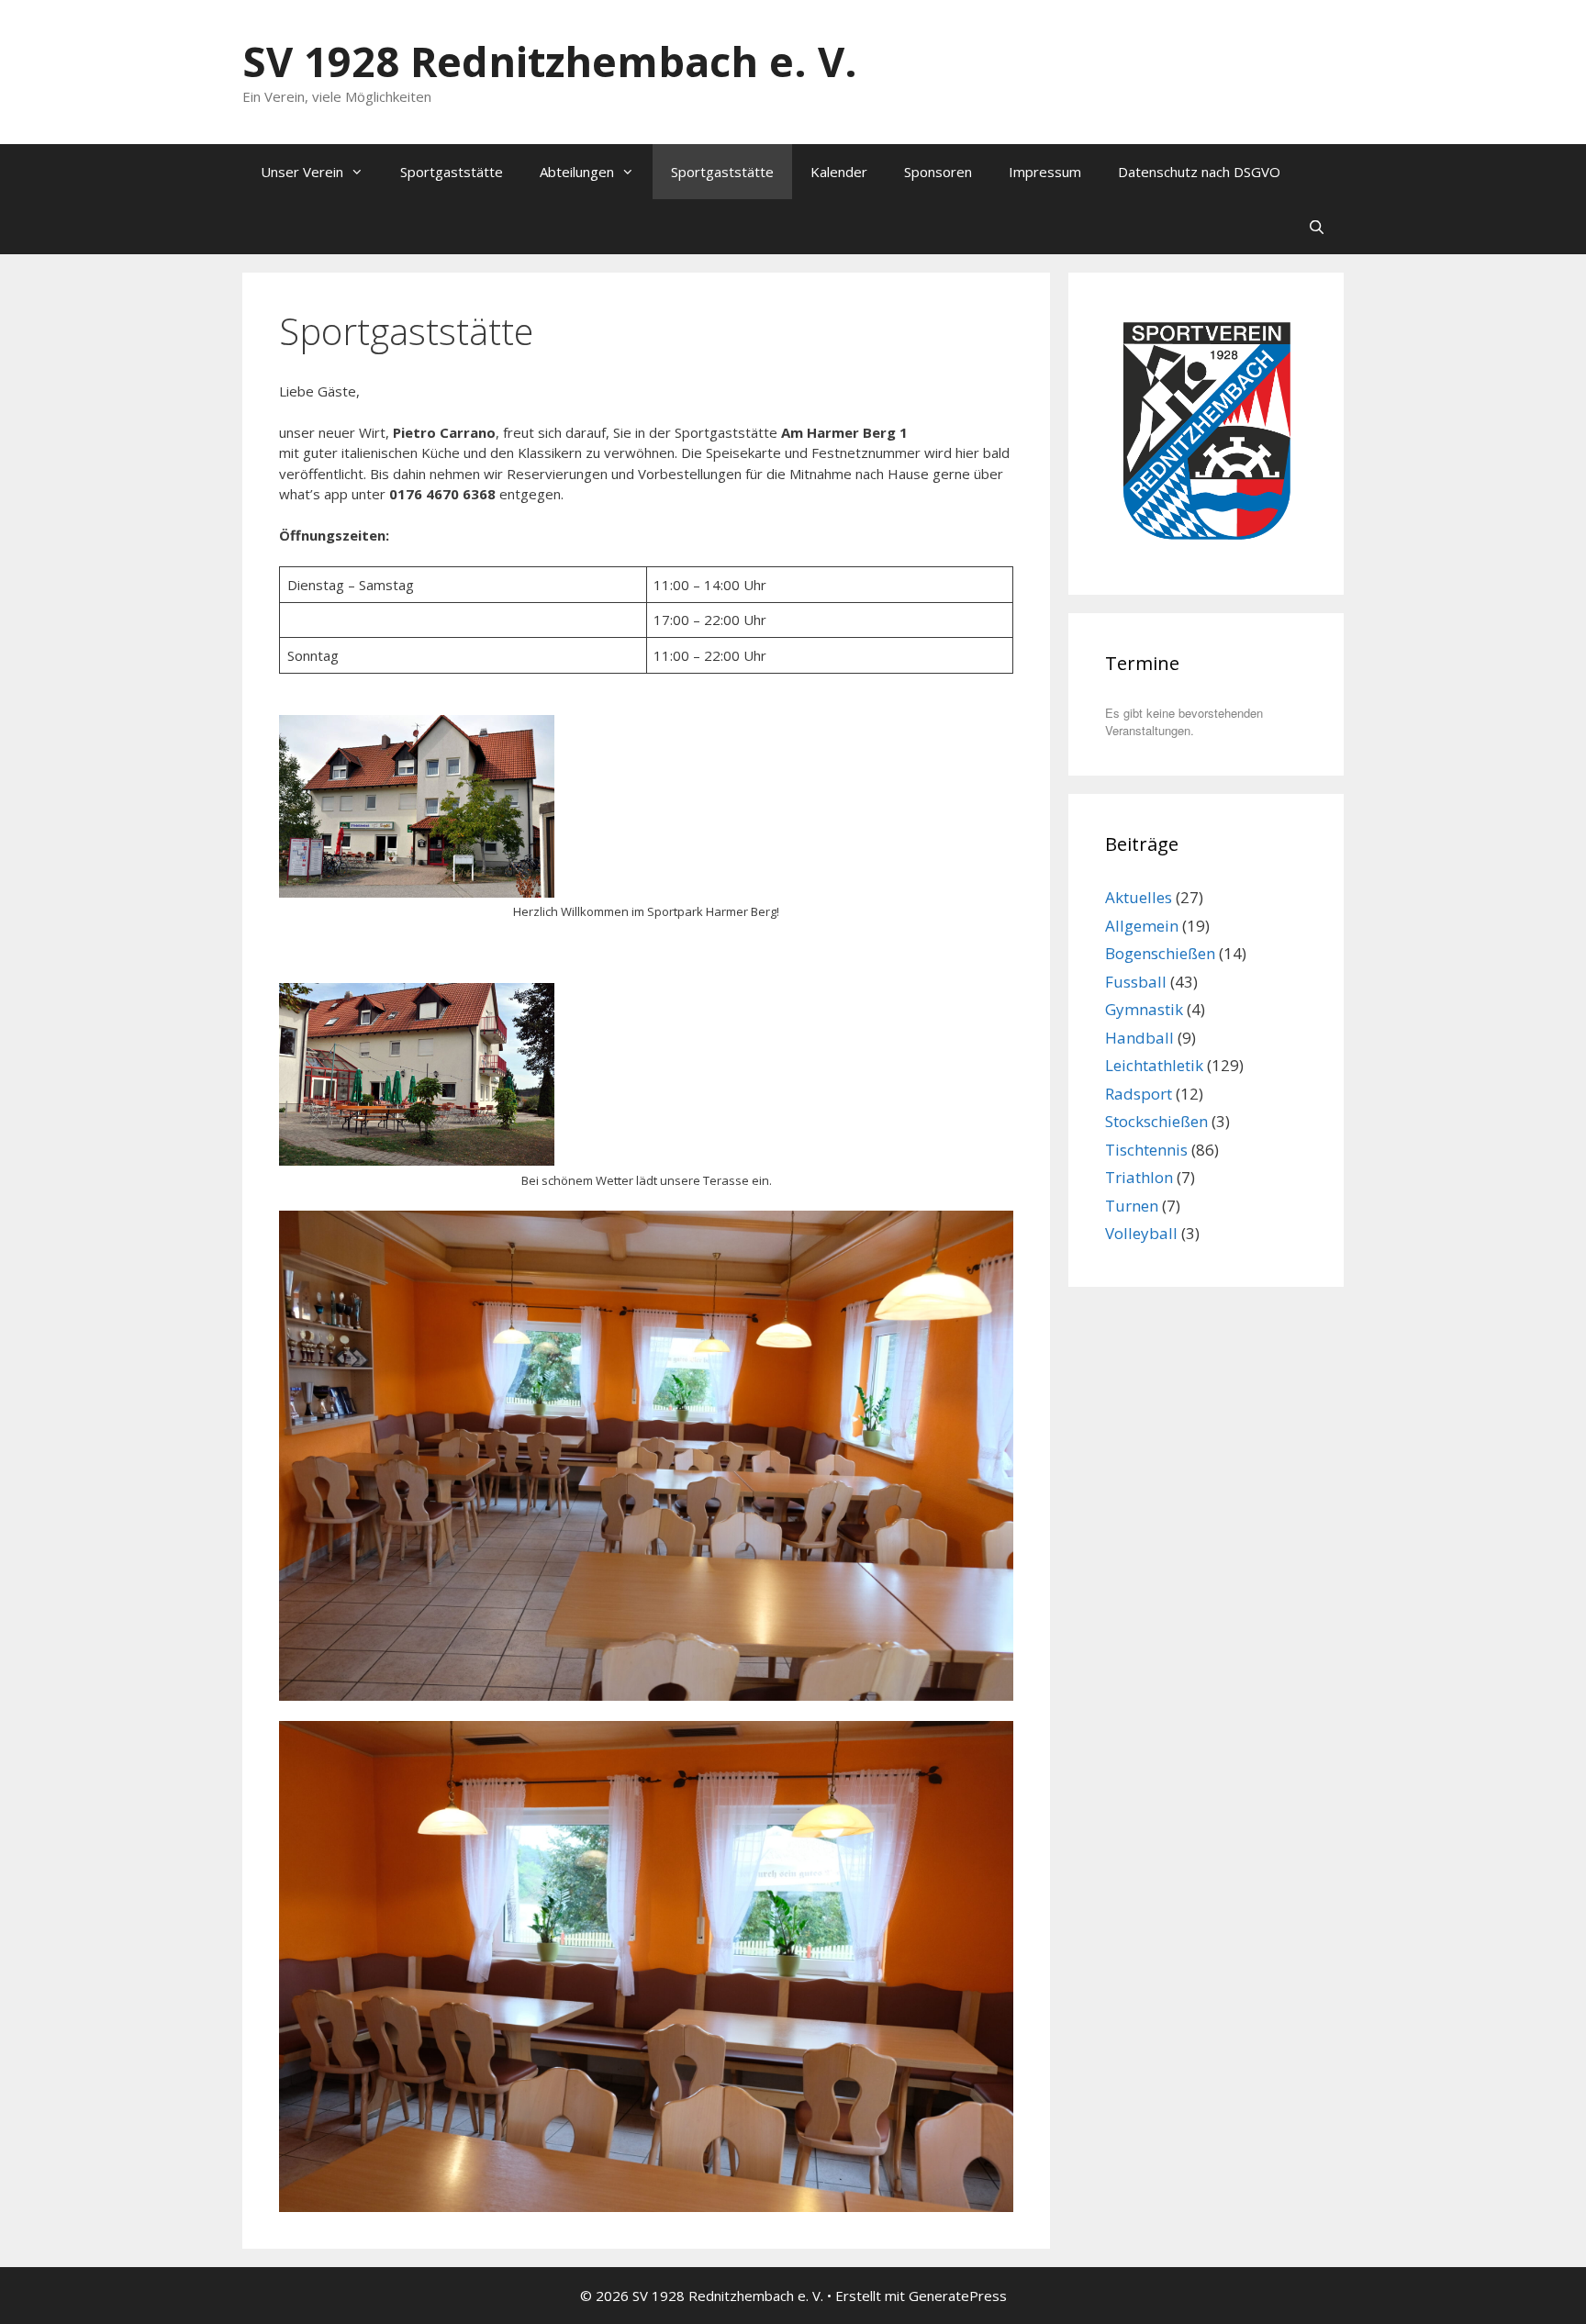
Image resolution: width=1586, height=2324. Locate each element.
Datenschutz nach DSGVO (1199, 172)
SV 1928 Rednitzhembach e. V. (550, 61)
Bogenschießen (1160, 953)
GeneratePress (958, 2296)
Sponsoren (938, 172)
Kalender (839, 172)
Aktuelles (1139, 897)
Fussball (1136, 982)
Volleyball (1141, 1233)
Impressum (1045, 172)
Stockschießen (1156, 1121)
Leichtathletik (1154, 1065)
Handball (1139, 1038)
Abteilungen (577, 172)
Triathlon (1139, 1177)
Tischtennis (1146, 1150)
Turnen (1132, 1206)
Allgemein (1142, 926)
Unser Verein (302, 172)
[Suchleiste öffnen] (1317, 227)
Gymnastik (1144, 1009)
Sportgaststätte (452, 172)
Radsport (1139, 1094)
